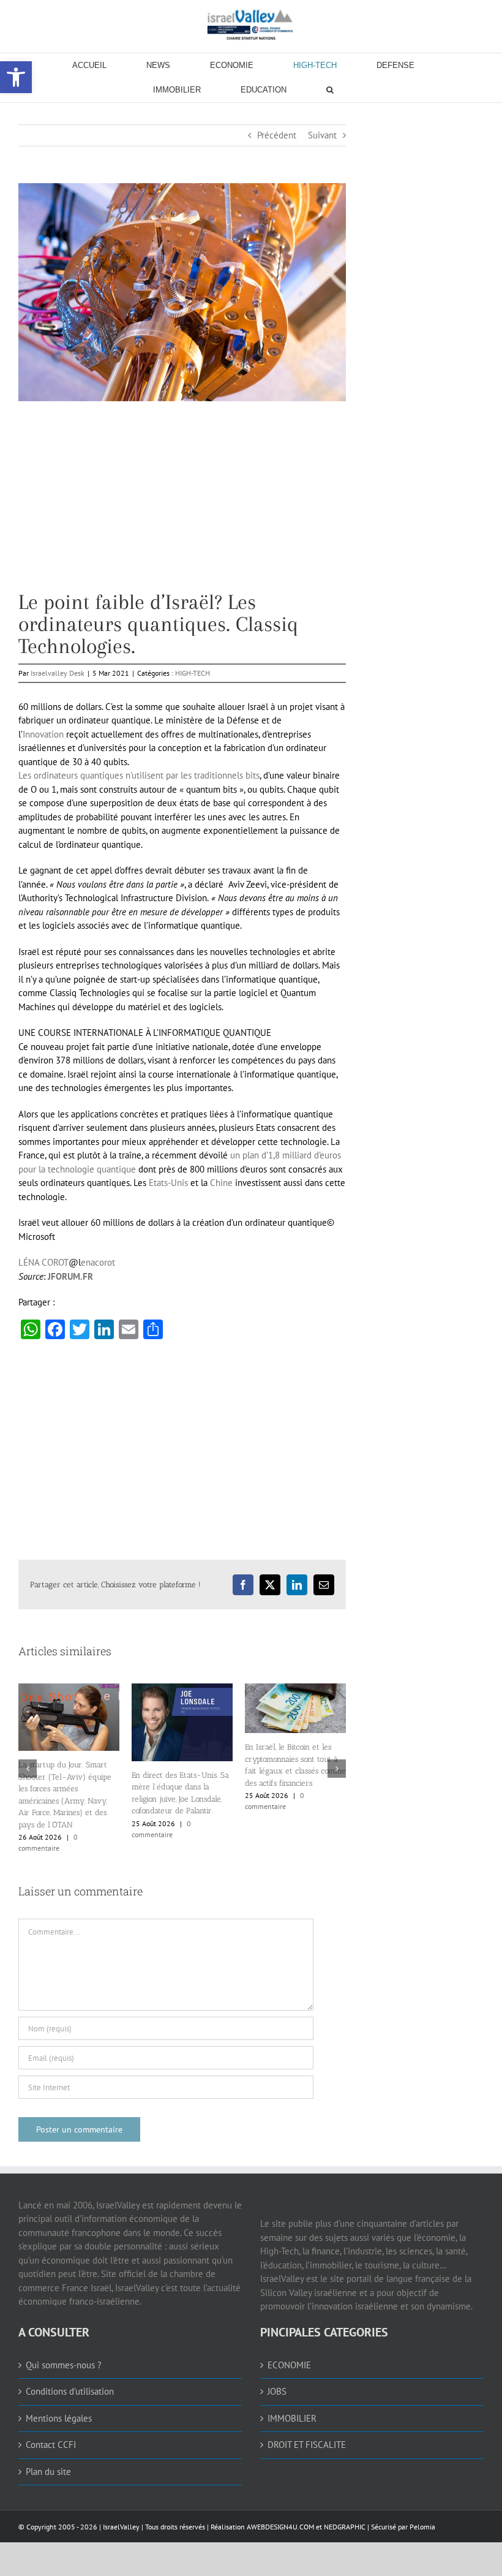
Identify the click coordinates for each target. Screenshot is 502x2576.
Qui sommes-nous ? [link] (64, 2365)
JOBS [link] (277, 2391)
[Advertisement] (182, 505)
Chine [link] (221, 1183)
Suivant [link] (322, 135)
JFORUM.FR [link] (70, 1276)
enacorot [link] (98, 1262)
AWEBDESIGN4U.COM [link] (280, 2527)
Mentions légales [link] (59, 2418)
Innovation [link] (43, 734)
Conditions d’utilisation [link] (70, 2391)
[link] (251, 25)
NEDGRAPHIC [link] (344, 2527)
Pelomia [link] (422, 2527)
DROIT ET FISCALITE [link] (307, 2445)
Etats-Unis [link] (168, 1183)
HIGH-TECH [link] (193, 673)
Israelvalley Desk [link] (58, 673)
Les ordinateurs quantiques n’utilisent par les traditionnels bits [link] (139, 775)
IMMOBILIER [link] (292, 2418)
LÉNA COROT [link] (43, 1262)
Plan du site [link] (48, 2472)
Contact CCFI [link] (51, 2445)
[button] (28, 1769)
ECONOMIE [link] (289, 2365)
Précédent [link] (277, 135)
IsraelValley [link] (121, 2527)
